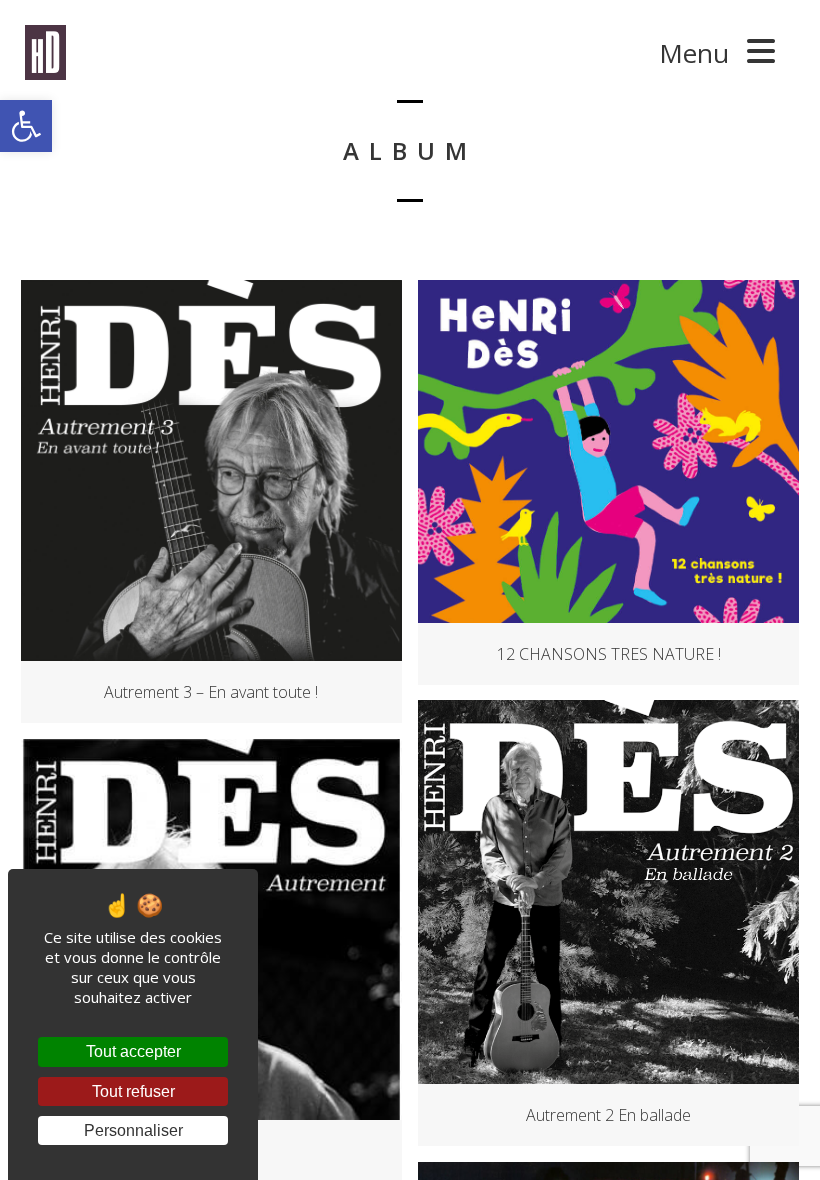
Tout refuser (133, 1091)
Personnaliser (133, 1130)
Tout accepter (133, 1051)
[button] (26, 126)
